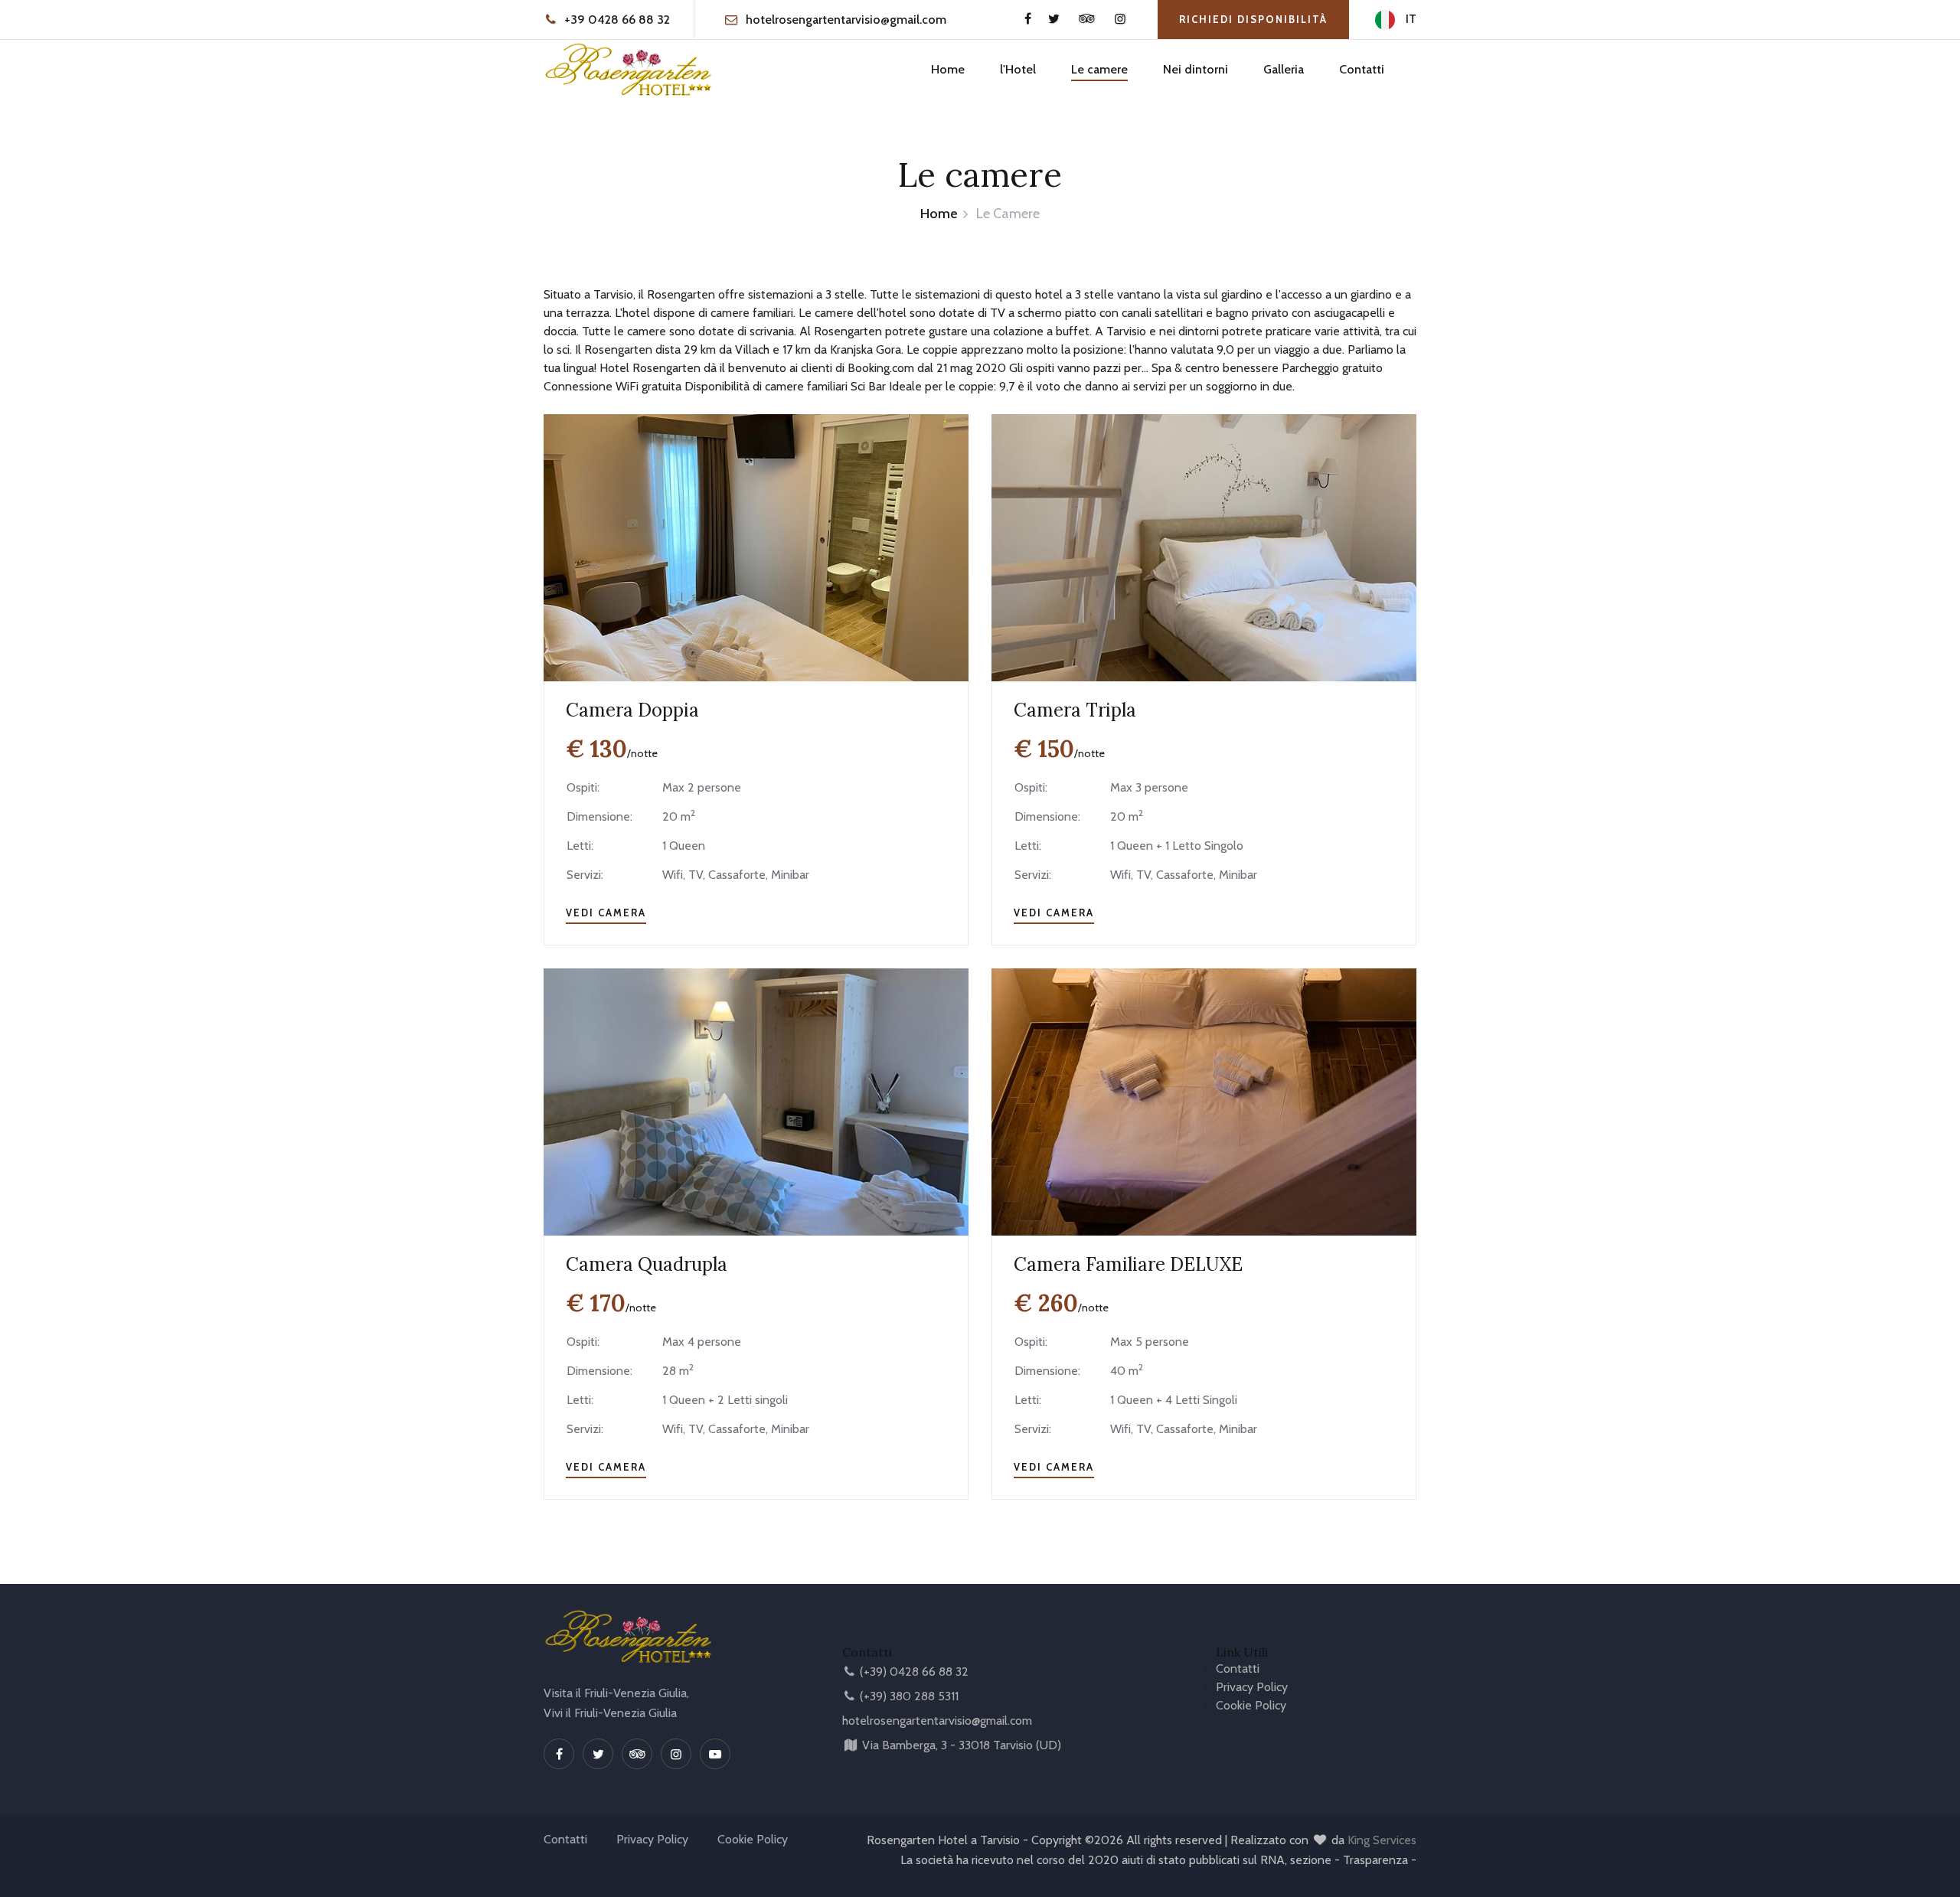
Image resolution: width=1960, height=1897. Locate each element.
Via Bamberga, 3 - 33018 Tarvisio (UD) (962, 1745)
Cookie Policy (1251, 1705)
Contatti (1362, 69)
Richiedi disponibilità (1253, 19)
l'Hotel (1018, 69)
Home (948, 69)
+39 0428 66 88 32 (616, 20)
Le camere (1099, 69)
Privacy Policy (1252, 1687)
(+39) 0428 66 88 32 (914, 1672)
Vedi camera (606, 913)
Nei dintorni (1196, 69)
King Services (1382, 1840)
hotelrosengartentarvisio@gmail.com (846, 20)
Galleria (1284, 69)
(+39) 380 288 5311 (909, 1696)
